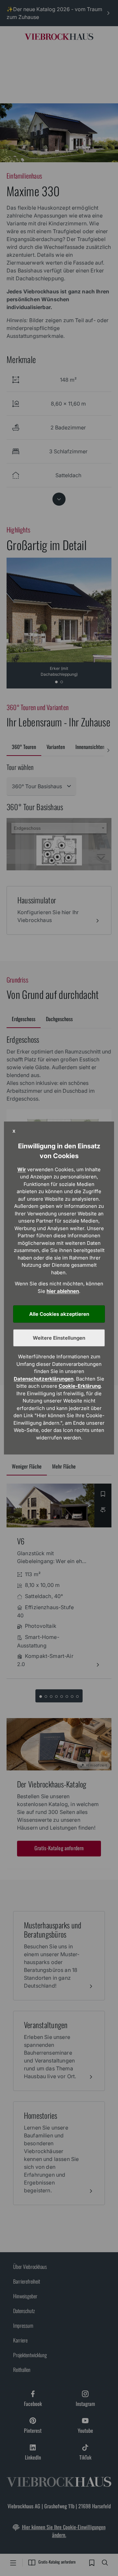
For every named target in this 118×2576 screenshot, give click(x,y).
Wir (22, 1169)
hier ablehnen (63, 1291)
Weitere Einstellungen (59, 1338)
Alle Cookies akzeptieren (59, 1314)
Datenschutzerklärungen (44, 1379)
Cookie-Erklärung (80, 1386)
